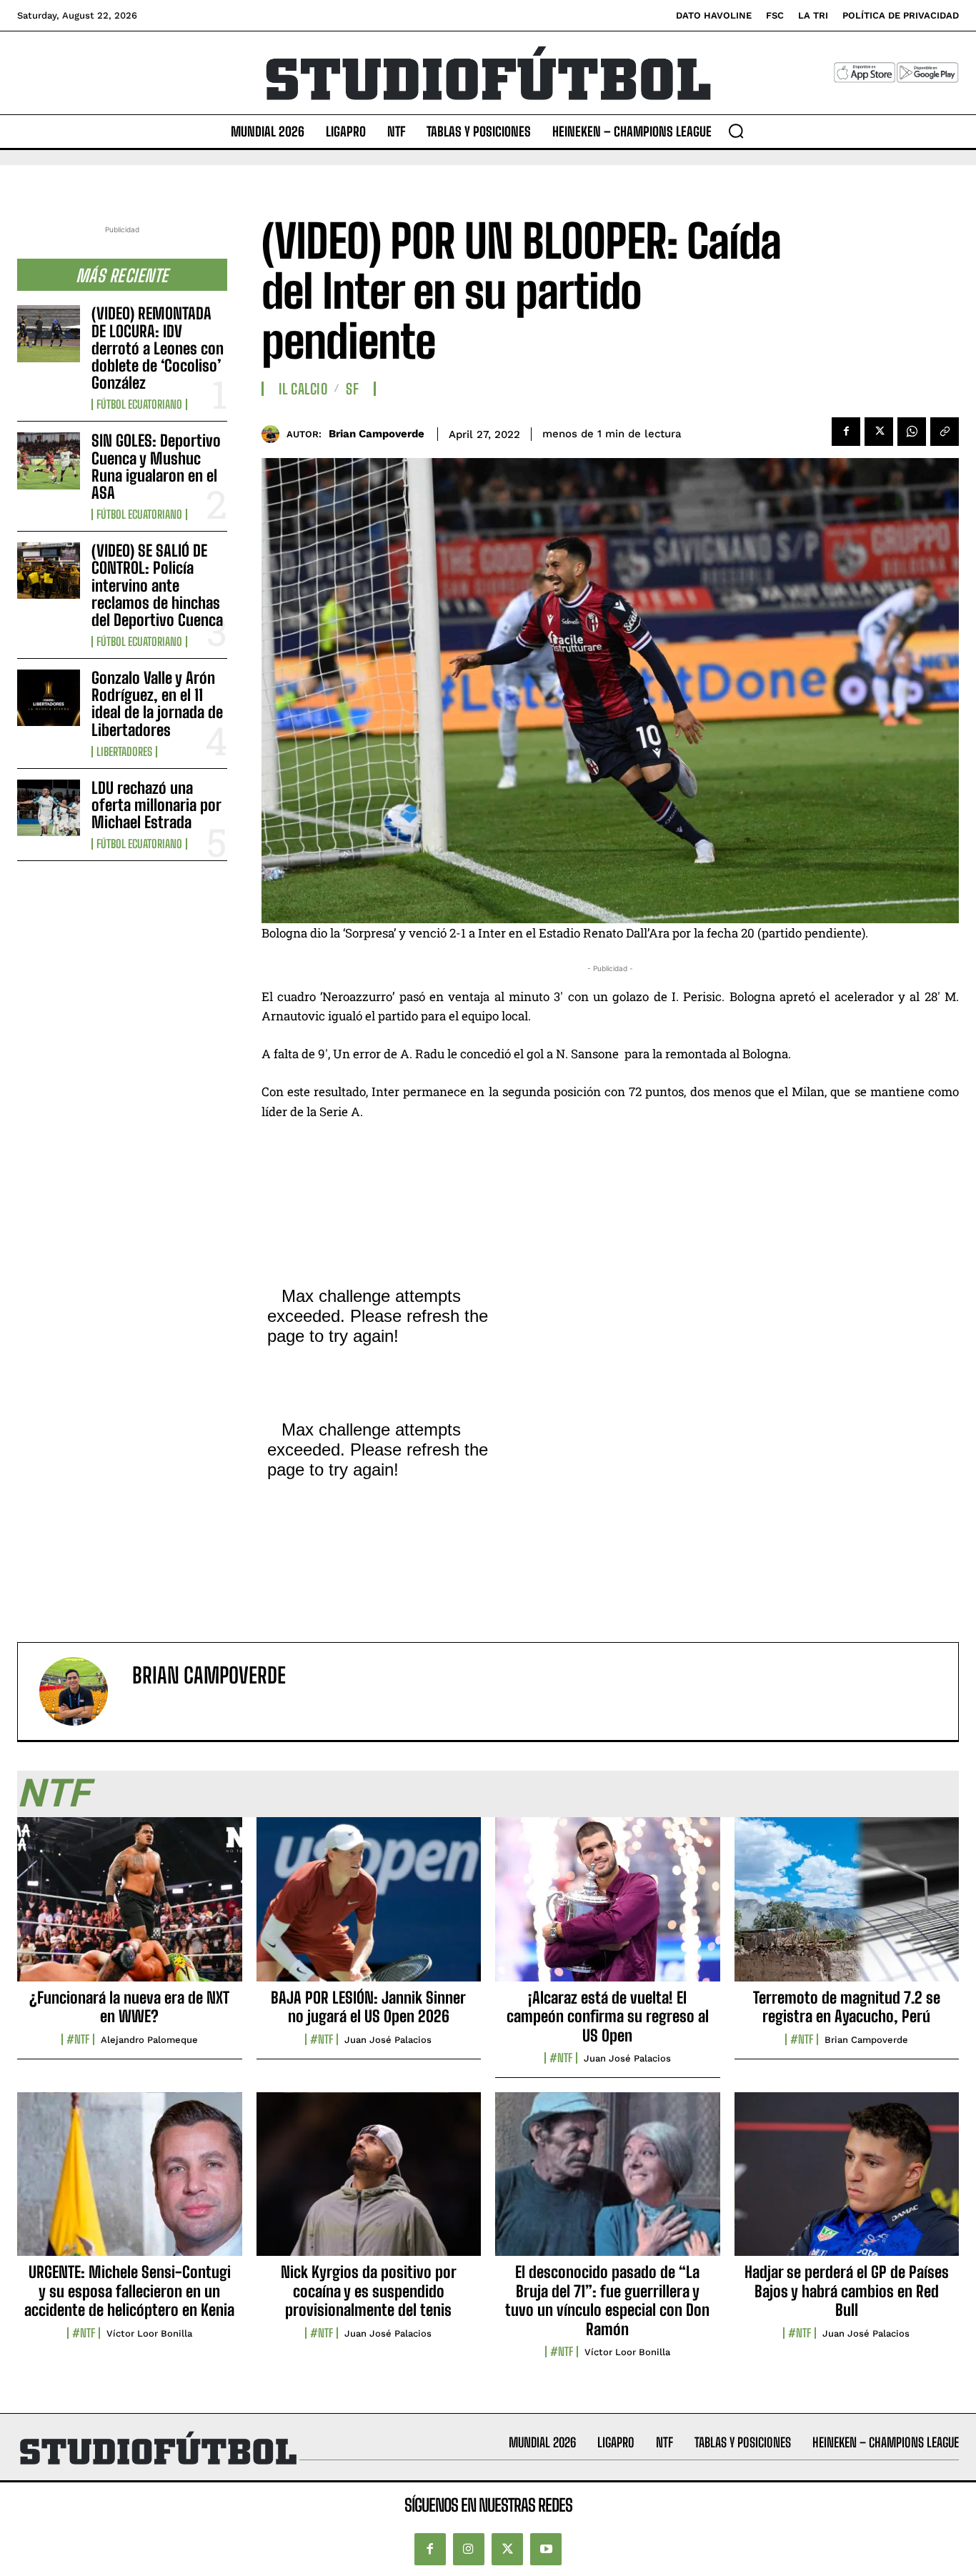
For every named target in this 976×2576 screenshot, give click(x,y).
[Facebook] (846, 432)
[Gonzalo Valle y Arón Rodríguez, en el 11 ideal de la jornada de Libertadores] (49, 698)
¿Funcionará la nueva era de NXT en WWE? (129, 2007)
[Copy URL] (945, 432)
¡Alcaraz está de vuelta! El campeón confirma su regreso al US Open (608, 2016)
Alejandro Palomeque (149, 2040)
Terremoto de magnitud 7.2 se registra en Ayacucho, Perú (847, 2007)
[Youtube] (546, 2549)
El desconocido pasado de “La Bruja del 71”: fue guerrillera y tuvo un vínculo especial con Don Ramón (607, 2300)
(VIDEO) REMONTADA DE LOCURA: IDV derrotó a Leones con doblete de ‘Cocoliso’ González (158, 348)
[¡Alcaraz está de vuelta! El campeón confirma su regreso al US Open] (608, 1907)
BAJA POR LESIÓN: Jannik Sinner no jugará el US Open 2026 (368, 2007)
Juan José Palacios (388, 2040)
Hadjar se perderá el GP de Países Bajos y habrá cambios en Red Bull (847, 2291)
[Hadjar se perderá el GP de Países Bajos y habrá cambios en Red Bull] (847, 2182)
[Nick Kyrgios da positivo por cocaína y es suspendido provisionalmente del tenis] (369, 2182)
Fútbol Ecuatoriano (139, 404)
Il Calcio (303, 389)
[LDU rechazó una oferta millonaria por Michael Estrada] (49, 808)
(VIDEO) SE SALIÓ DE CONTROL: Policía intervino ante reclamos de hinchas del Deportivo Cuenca (157, 585)
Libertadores (124, 752)
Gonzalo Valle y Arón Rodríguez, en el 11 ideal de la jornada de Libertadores (157, 704)
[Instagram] (469, 2549)
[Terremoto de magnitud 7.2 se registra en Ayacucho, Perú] (847, 1907)
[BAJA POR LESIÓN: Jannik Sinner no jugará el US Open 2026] (369, 1907)
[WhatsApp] (912, 432)
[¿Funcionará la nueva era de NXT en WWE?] (130, 1907)
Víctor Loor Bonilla (149, 2333)
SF (352, 389)
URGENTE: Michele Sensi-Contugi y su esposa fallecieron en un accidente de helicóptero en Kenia (129, 2291)
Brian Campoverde (377, 434)
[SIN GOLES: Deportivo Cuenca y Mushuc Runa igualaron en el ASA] (49, 461)
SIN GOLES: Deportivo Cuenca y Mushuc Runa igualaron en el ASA (156, 467)
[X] (879, 432)
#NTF (78, 2039)
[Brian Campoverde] (274, 434)
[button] (736, 131)
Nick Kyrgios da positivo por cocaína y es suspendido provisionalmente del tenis (369, 2291)
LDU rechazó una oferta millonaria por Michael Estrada (156, 805)
